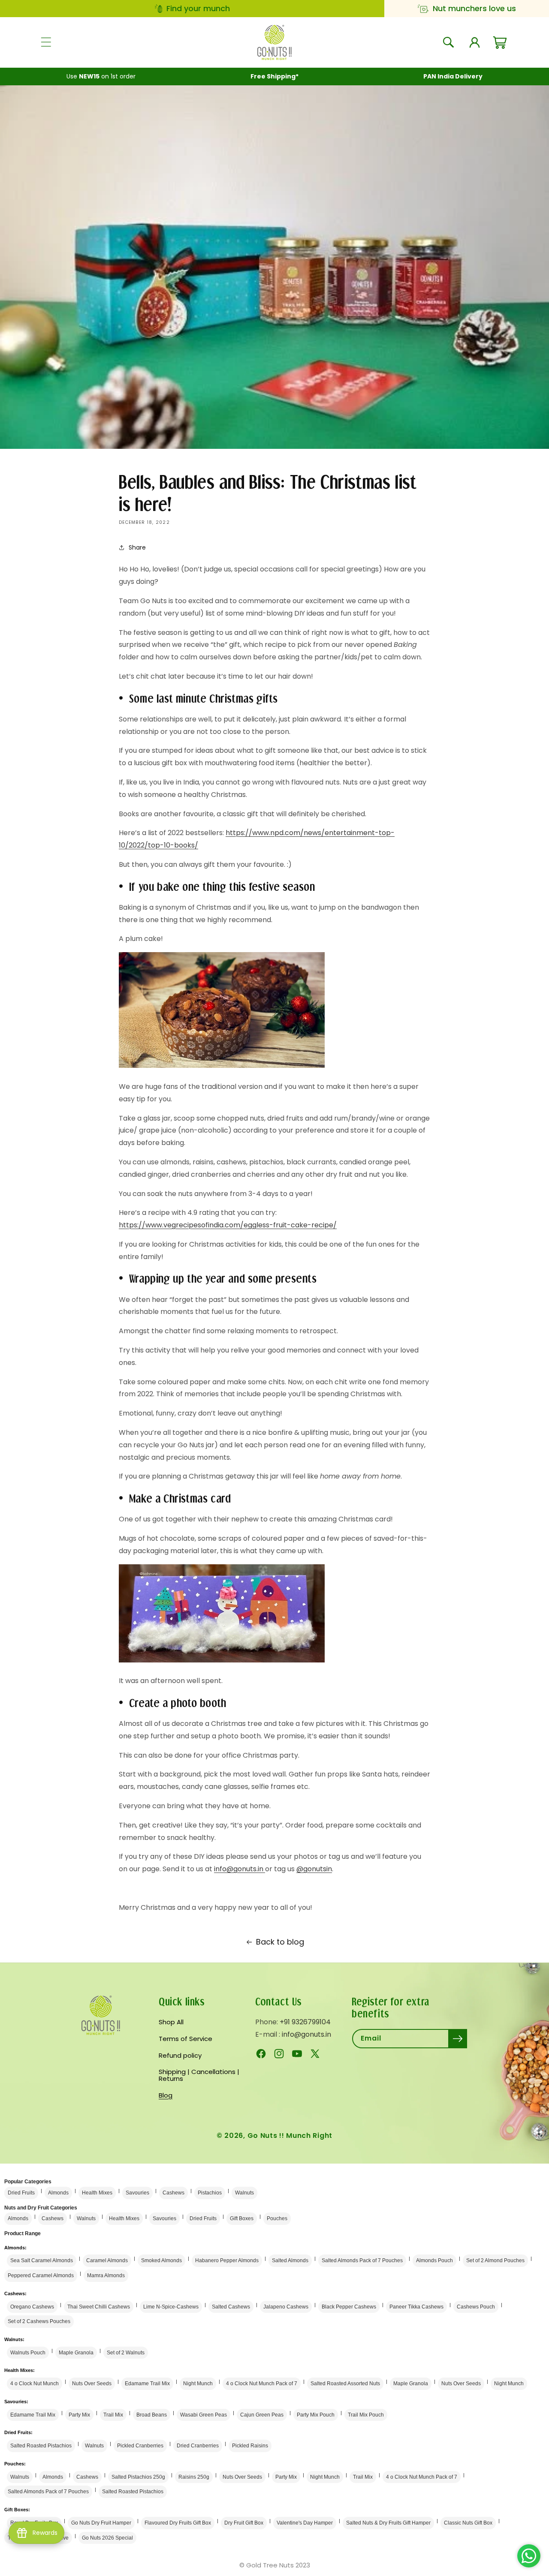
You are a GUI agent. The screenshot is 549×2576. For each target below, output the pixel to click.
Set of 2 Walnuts (126, 2353)
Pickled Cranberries (140, 2446)
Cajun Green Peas (262, 2415)
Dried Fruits (21, 2193)
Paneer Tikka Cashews (416, 2307)
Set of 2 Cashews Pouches (39, 2321)
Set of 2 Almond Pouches (495, 2260)
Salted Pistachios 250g (138, 2477)
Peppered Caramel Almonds (41, 2275)
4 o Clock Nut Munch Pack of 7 (262, 2384)
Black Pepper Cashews (349, 2307)
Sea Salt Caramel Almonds (42, 2260)
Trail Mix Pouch (366, 2415)
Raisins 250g (194, 2477)
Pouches (277, 2218)
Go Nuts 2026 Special (107, 2538)
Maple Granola (76, 2353)
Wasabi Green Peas (204, 2415)
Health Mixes (97, 2193)
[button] (46, 42)
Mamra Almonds (106, 2275)
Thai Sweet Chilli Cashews (99, 2307)
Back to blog (280, 1942)
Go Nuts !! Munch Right (290, 2136)
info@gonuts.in (240, 1868)
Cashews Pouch (476, 2307)
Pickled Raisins (250, 2446)
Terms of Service (186, 2039)
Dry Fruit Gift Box (244, 2523)
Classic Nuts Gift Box (468, 2523)
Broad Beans (152, 2415)
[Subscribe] (458, 2039)
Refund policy (180, 2055)
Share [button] (137, 547)
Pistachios (210, 2193)
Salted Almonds (290, 2260)
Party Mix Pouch (316, 2415)
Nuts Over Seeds (92, 2384)
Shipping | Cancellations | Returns (199, 2075)
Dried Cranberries (198, 2446)
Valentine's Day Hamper (305, 2523)
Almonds (58, 2193)
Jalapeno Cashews (286, 2307)
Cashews (173, 2193)
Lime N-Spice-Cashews (171, 2307)
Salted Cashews (231, 2307)
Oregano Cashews (32, 2307)
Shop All (171, 2023)
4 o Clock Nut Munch (35, 2384)
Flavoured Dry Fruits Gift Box (178, 2523)
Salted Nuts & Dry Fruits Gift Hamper (388, 2523)
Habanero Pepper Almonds (227, 2260)
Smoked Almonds (161, 2260)
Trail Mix (113, 2415)
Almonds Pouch (434, 2260)
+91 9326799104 (305, 2022)
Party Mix (79, 2415)
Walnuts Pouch (28, 2353)
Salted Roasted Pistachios (41, 2446)
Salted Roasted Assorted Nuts (345, 2384)
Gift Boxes (242, 2218)
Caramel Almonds (107, 2260)
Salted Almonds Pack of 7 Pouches (362, 2260)
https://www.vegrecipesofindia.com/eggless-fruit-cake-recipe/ (228, 1225)
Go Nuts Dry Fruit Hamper (101, 2523)
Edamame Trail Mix (147, 2384)
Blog (166, 2095)
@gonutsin (314, 1868)
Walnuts (244, 2193)
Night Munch (198, 2384)
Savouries (137, 2193)
